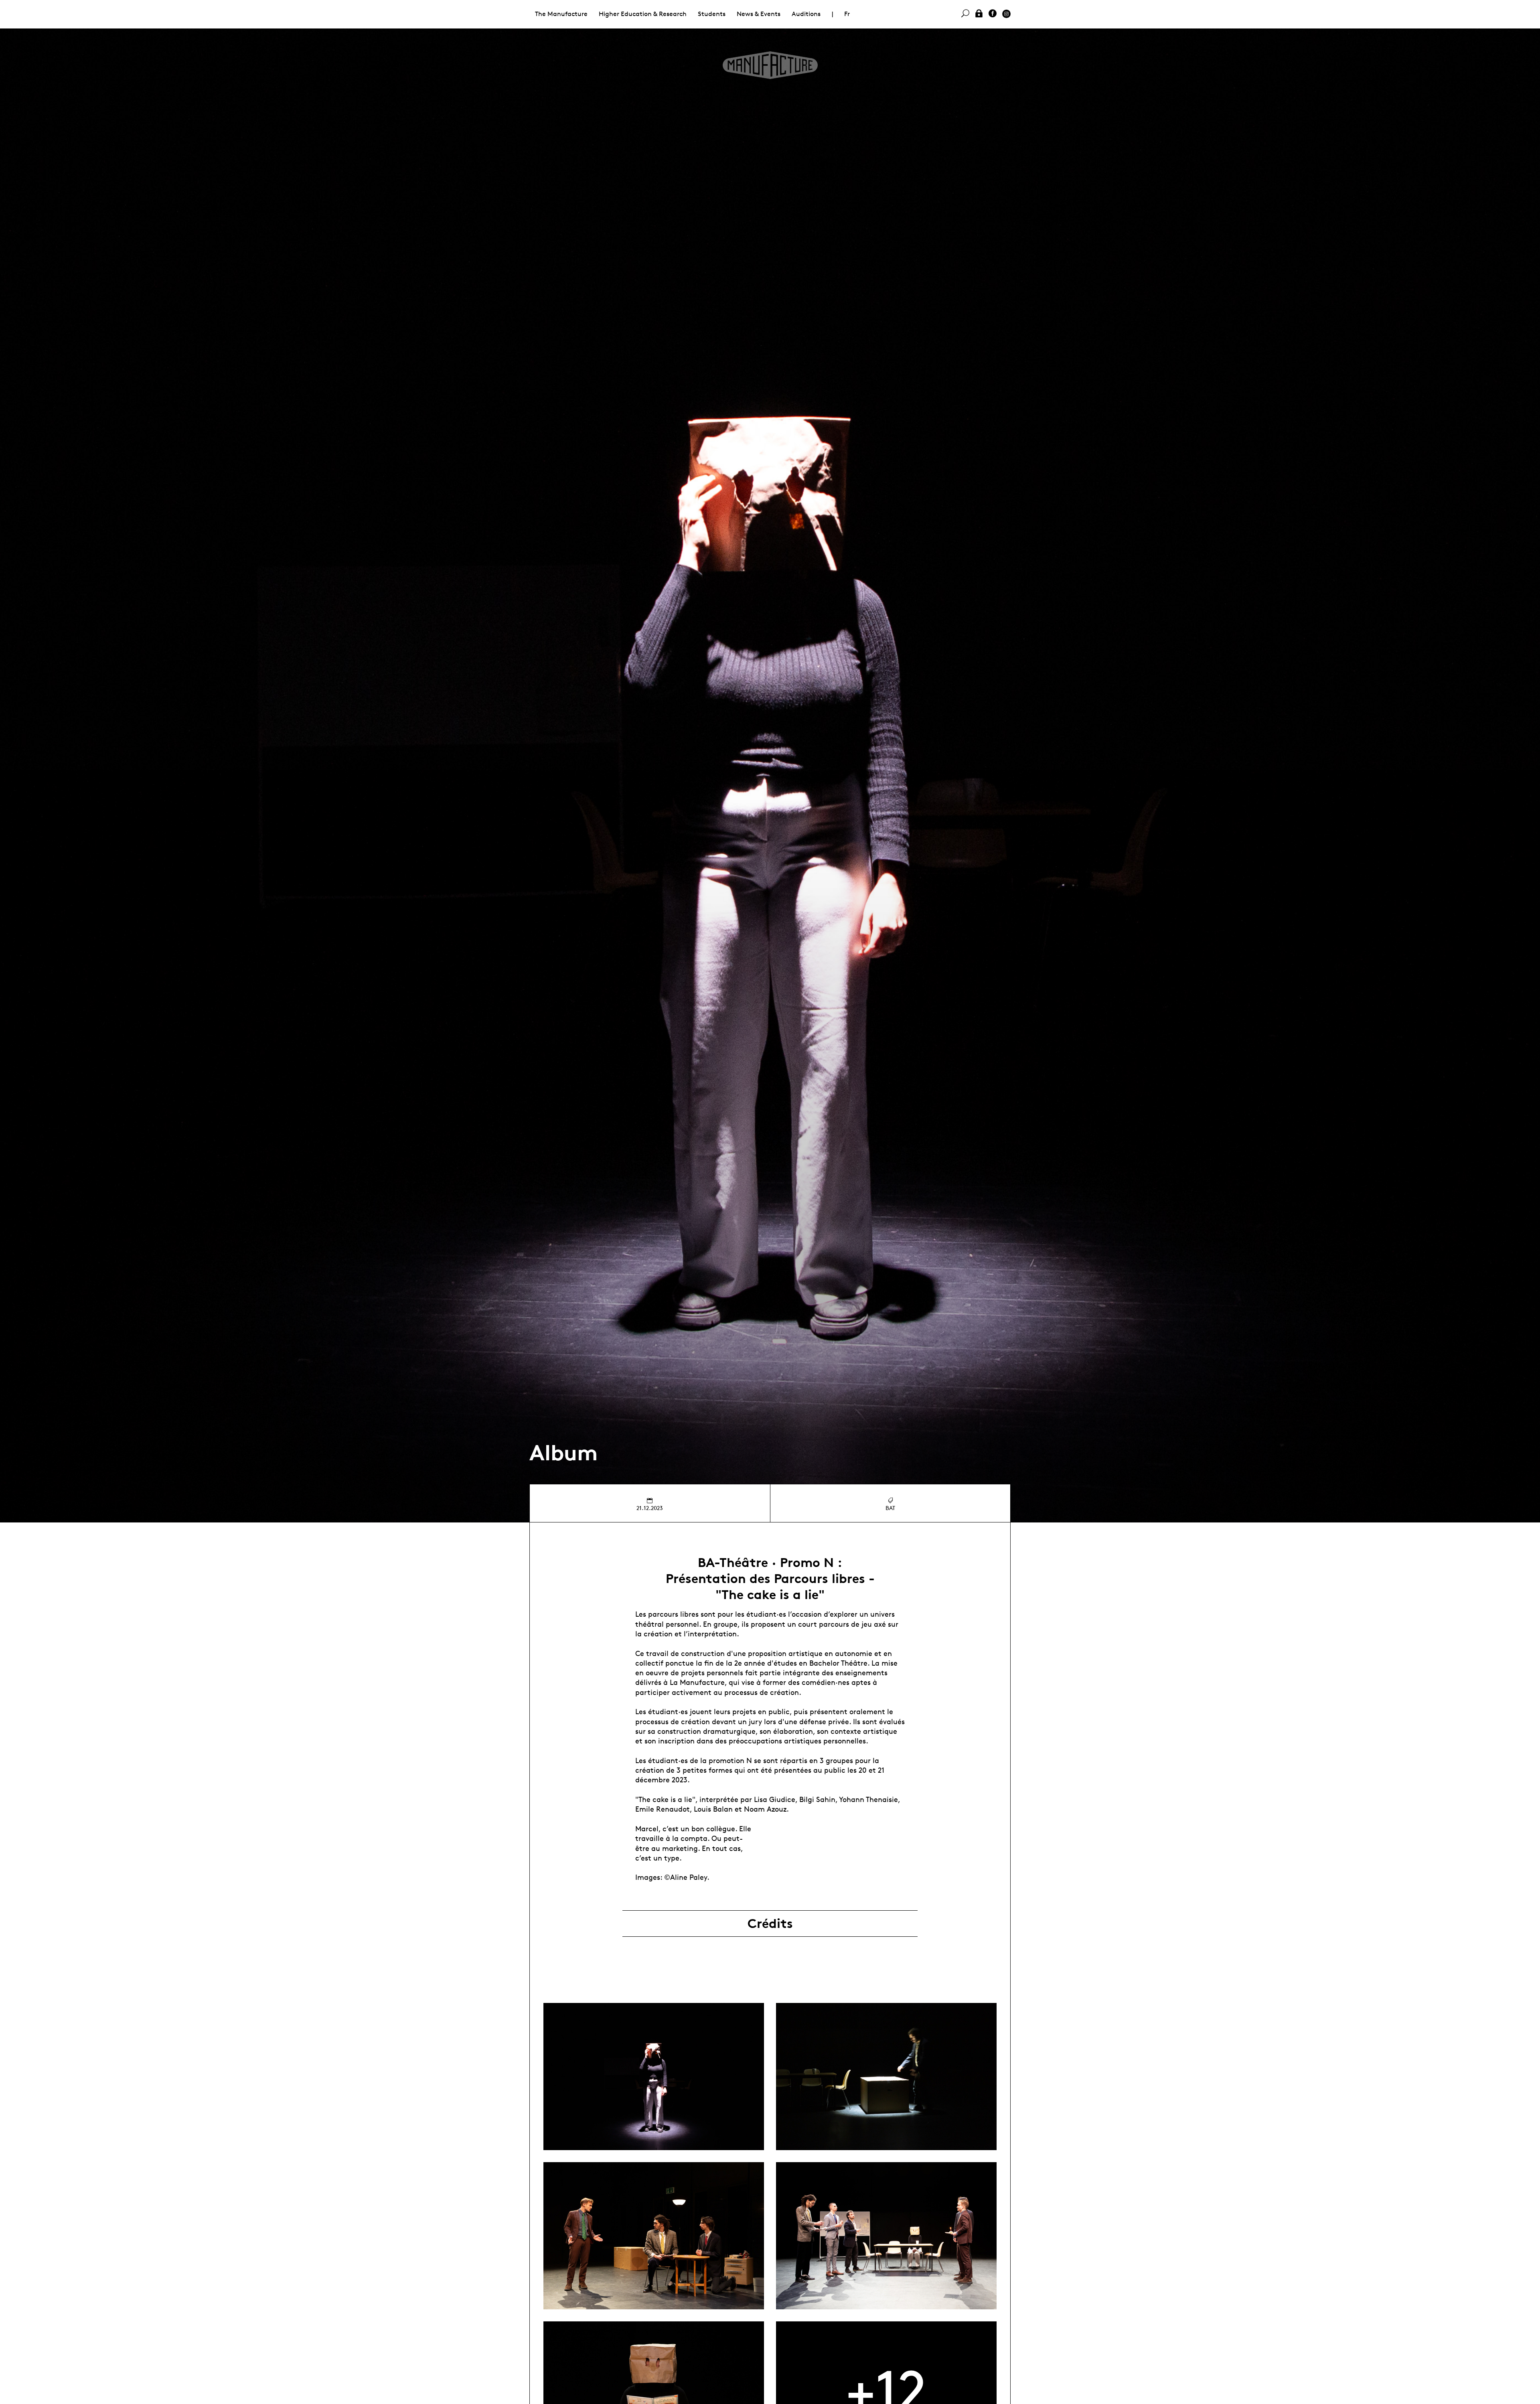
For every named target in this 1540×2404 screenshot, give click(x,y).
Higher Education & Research (643, 14)
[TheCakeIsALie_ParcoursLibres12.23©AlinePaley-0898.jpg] (886, 2236)
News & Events (759, 14)
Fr (847, 14)
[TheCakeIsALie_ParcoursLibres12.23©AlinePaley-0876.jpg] (654, 2077)
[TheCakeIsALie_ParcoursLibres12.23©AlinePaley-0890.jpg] (654, 2236)
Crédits (770, 1924)
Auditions (806, 14)
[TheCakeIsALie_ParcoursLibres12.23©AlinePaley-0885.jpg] (886, 2077)
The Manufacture (561, 14)
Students (712, 14)
